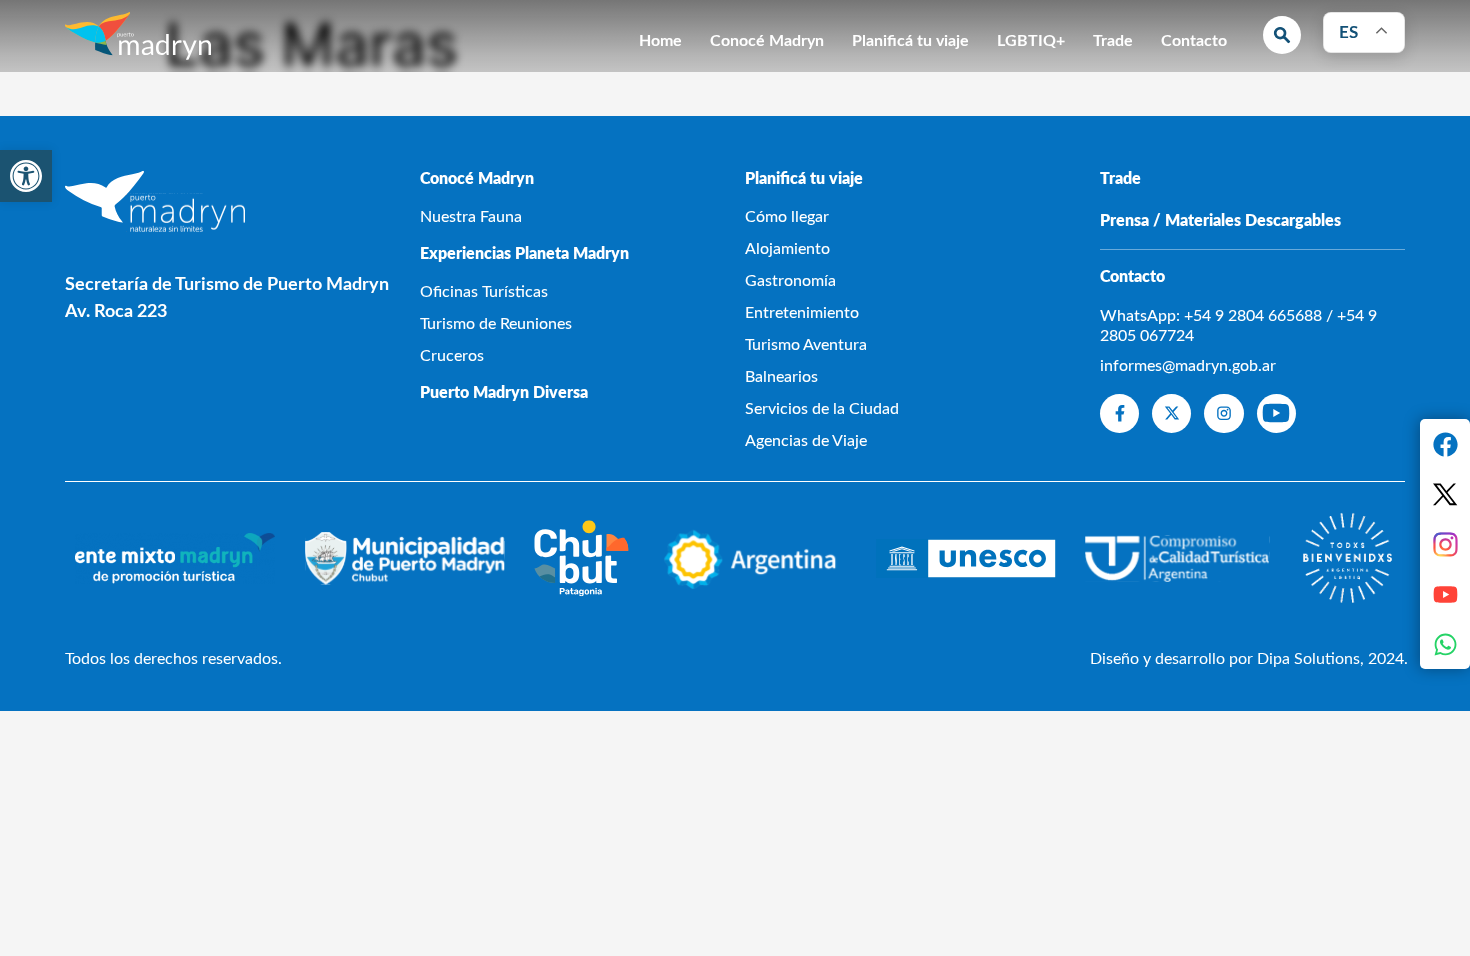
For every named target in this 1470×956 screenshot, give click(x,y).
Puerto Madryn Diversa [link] (504, 393)
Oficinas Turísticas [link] (484, 292)
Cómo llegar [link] (787, 217)
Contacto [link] (1194, 41)
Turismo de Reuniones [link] (496, 324)
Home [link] (660, 41)
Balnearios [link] (781, 377)
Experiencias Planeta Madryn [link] (524, 254)
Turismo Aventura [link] (806, 345)
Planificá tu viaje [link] (910, 41)
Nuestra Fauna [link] (471, 217)
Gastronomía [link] (790, 281)
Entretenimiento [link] (802, 313)
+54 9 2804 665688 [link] (1253, 316)
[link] (26, 176)
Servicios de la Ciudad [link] (822, 409)
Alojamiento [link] (787, 249)
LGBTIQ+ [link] (1031, 41)
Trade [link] (1113, 41)
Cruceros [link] (452, 356)
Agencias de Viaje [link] (806, 441)
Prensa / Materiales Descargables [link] (1220, 221)
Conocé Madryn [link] (767, 41)
